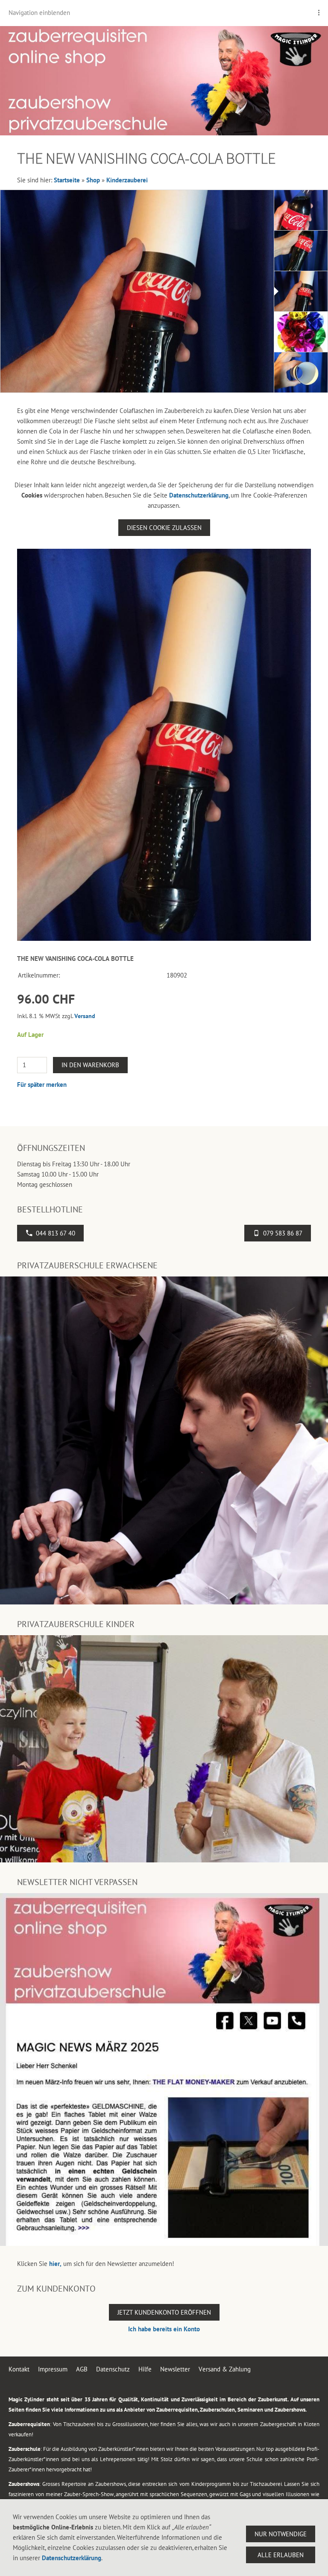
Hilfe (145, 2369)
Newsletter (175, 2369)
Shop (93, 180)
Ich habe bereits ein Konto (164, 2329)
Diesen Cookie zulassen (164, 528)
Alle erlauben (281, 2555)
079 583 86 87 (283, 1233)
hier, (55, 2264)
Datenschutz (113, 2369)
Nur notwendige (281, 2534)
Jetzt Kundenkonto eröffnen (164, 2312)
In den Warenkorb (90, 1065)
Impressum (53, 2369)
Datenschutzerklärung (199, 495)
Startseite (67, 180)
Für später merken (42, 1085)
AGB (82, 2369)
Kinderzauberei (127, 180)
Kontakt (19, 2369)
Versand (85, 1016)
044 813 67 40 (56, 1233)
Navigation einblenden (39, 13)
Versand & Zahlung (225, 2369)
